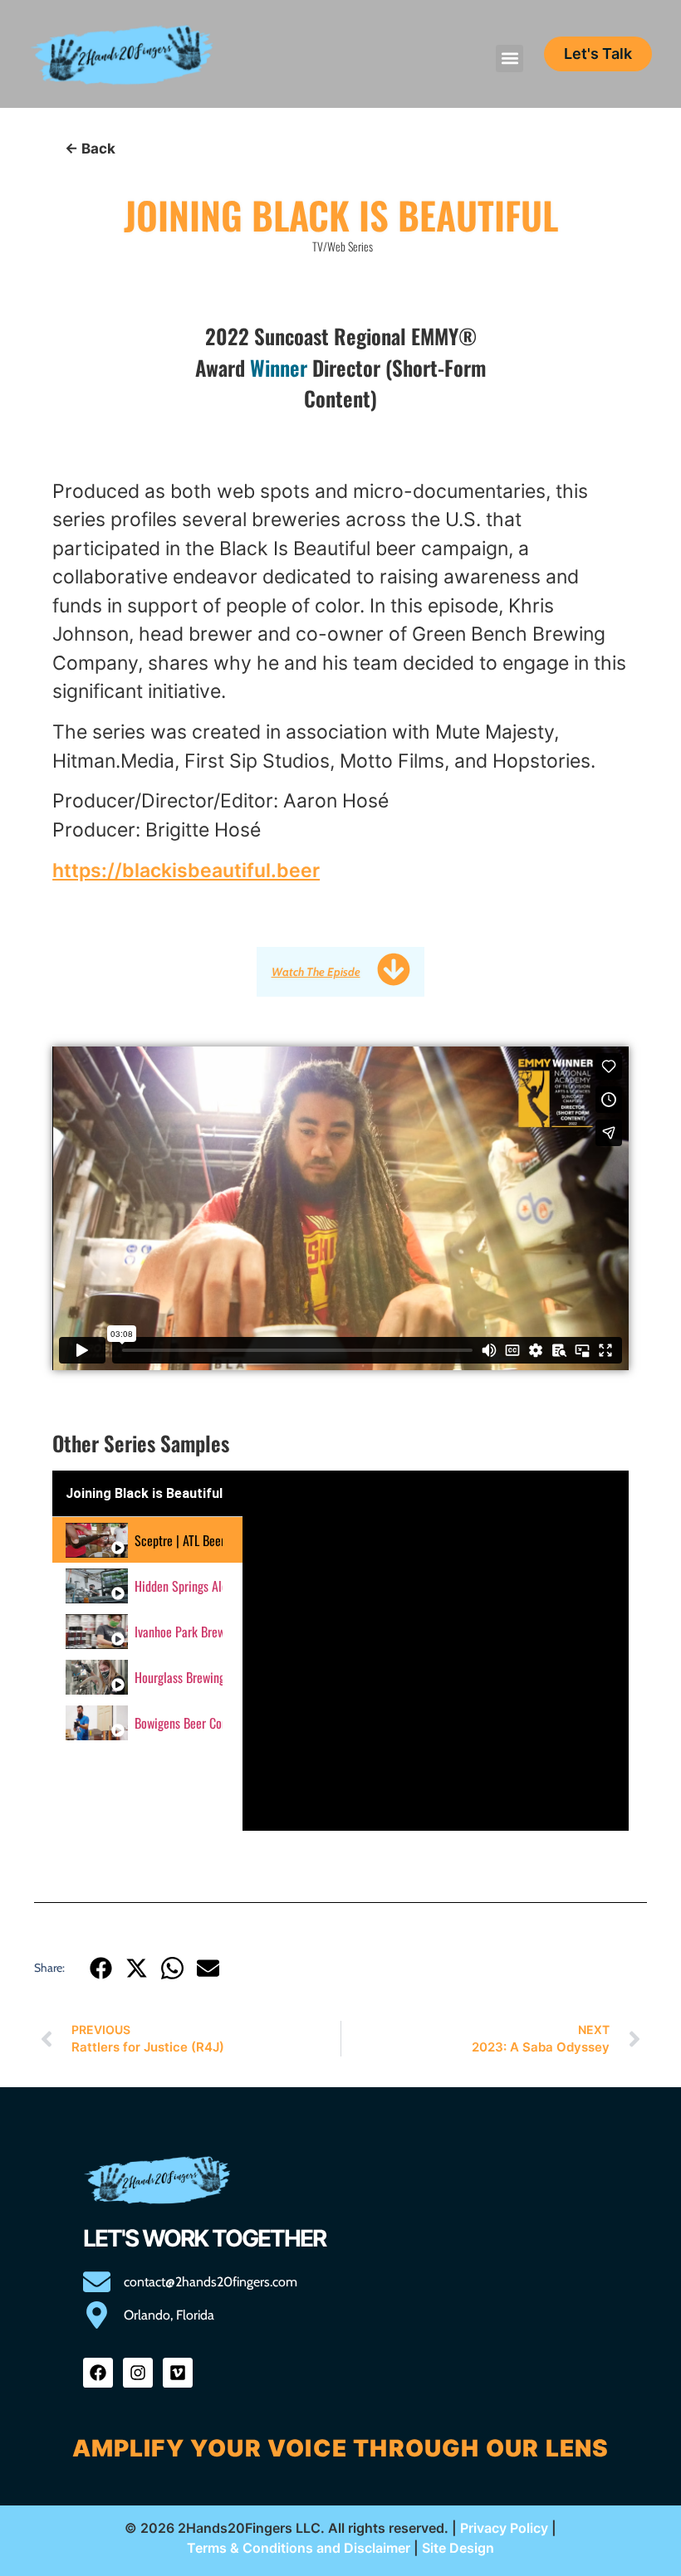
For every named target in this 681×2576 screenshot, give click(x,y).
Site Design (458, 2548)
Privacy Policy (504, 2528)
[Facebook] (98, 2373)
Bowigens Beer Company (179, 1723)
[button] (510, 59)
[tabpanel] (436, 1651)
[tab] (147, 1540)
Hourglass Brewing (179, 1677)
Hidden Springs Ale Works (179, 1586)
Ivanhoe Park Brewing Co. (179, 1632)
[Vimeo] (178, 2373)
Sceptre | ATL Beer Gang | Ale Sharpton (179, 1540)
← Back (90, 149)
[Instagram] (138, 2373)
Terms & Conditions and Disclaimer (299, 2548)
